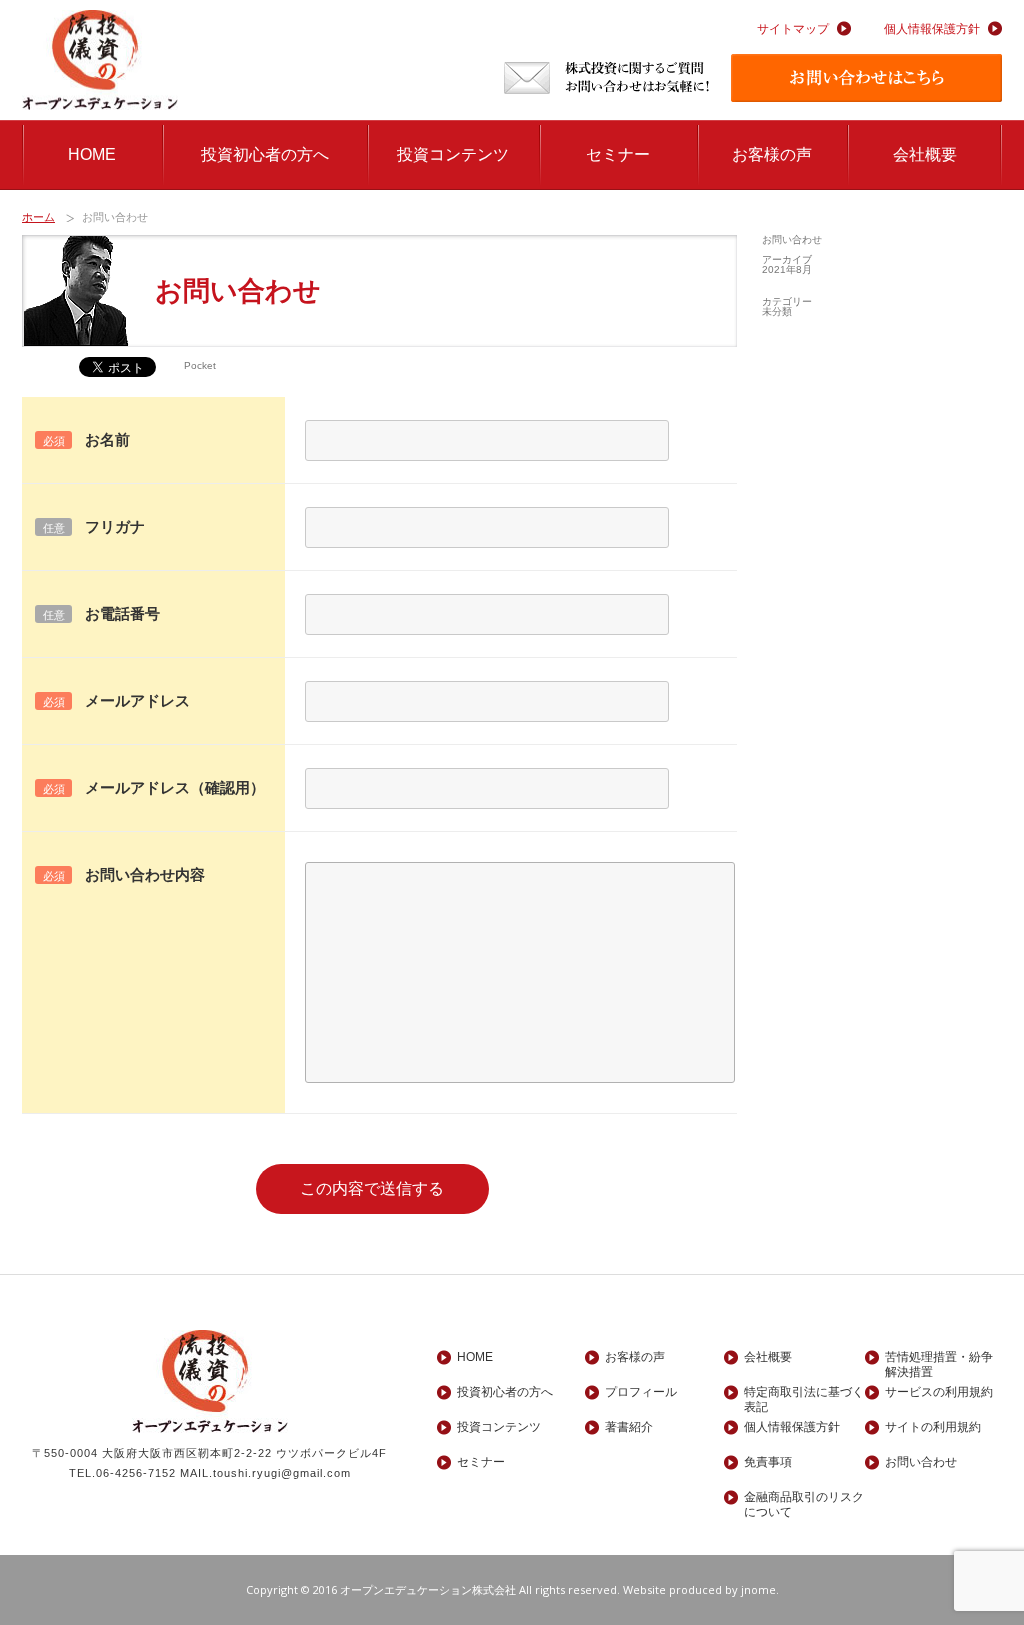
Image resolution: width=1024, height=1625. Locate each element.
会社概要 (925, 154)
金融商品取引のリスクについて (804, 1497)
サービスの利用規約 (939, 1392)
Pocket (200, 365)
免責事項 (768, 1462)
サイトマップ (793, 29)
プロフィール (641, 1392)
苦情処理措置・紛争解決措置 (939, 1357)
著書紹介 (629, 1427)
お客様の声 (772, 154)
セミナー (618, 154)
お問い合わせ (792, 239)
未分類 (777, 311)
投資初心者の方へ (265, 154)
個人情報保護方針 (932, 29)
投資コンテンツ (453, 154)
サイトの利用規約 (933, 1427)
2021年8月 (787, 269)
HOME (92, 154)
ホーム (38, 217)
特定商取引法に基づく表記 (804, 1392)
